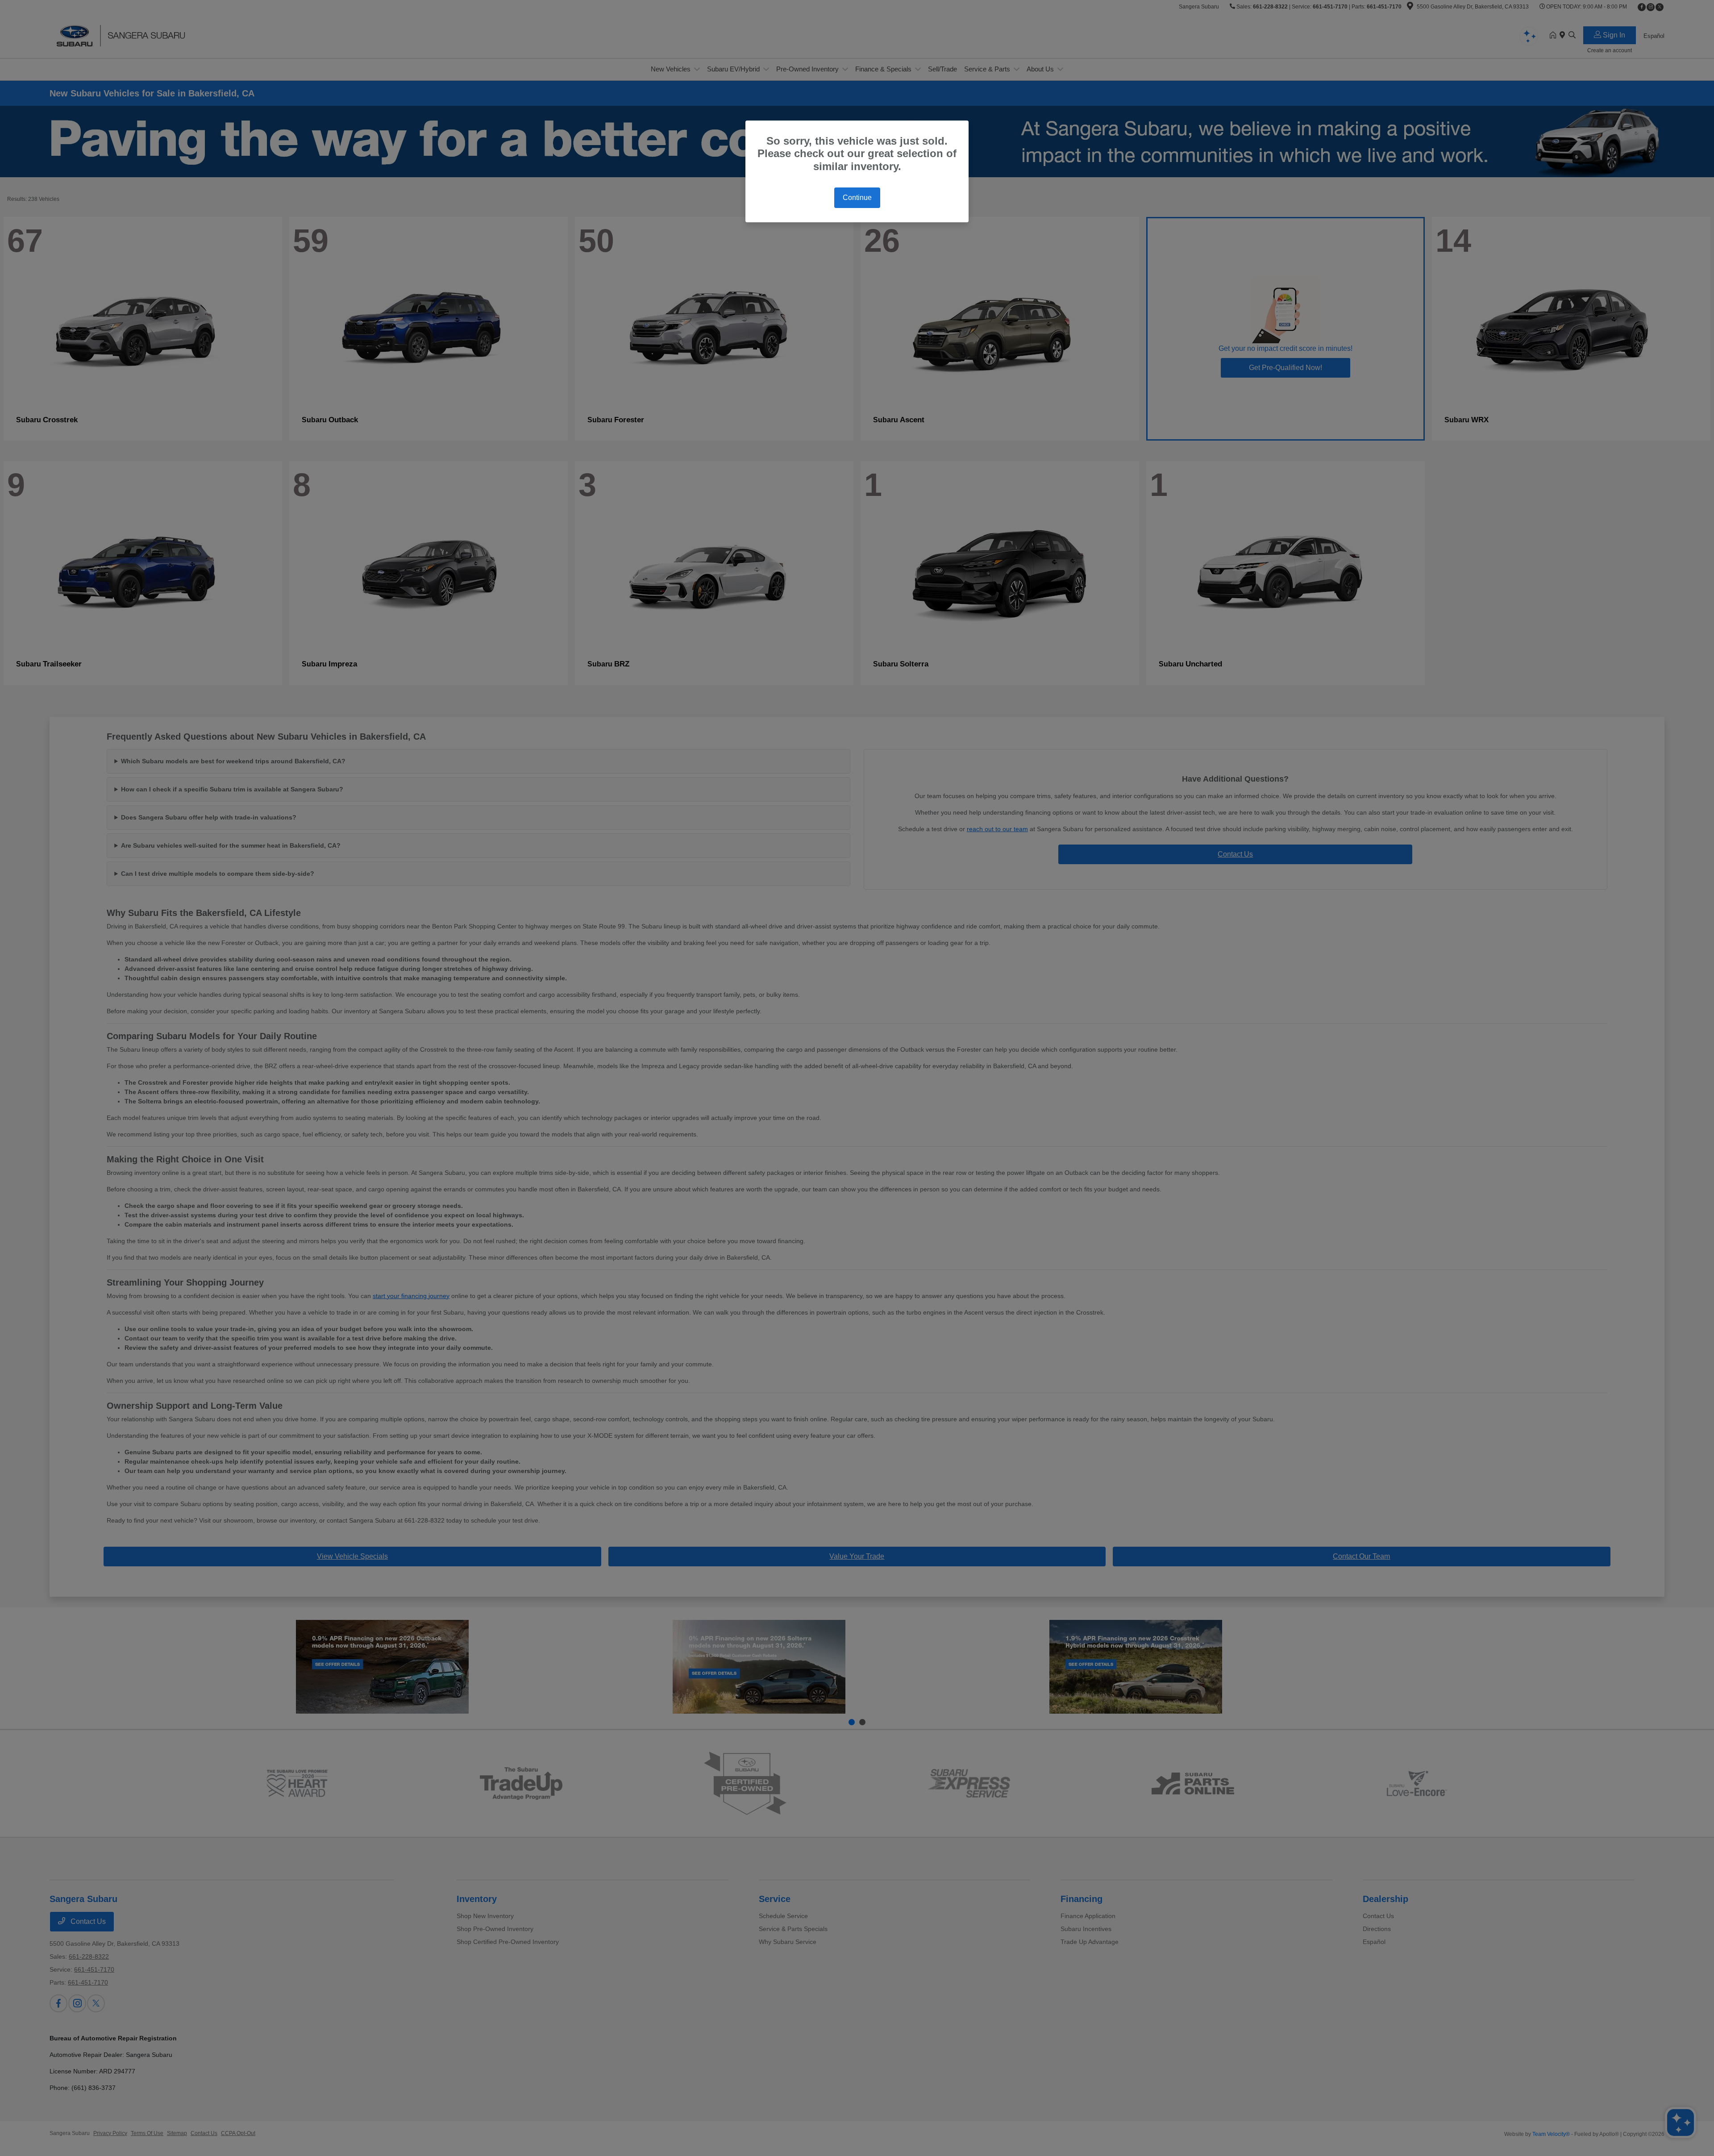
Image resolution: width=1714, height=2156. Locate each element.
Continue (857, 198)
